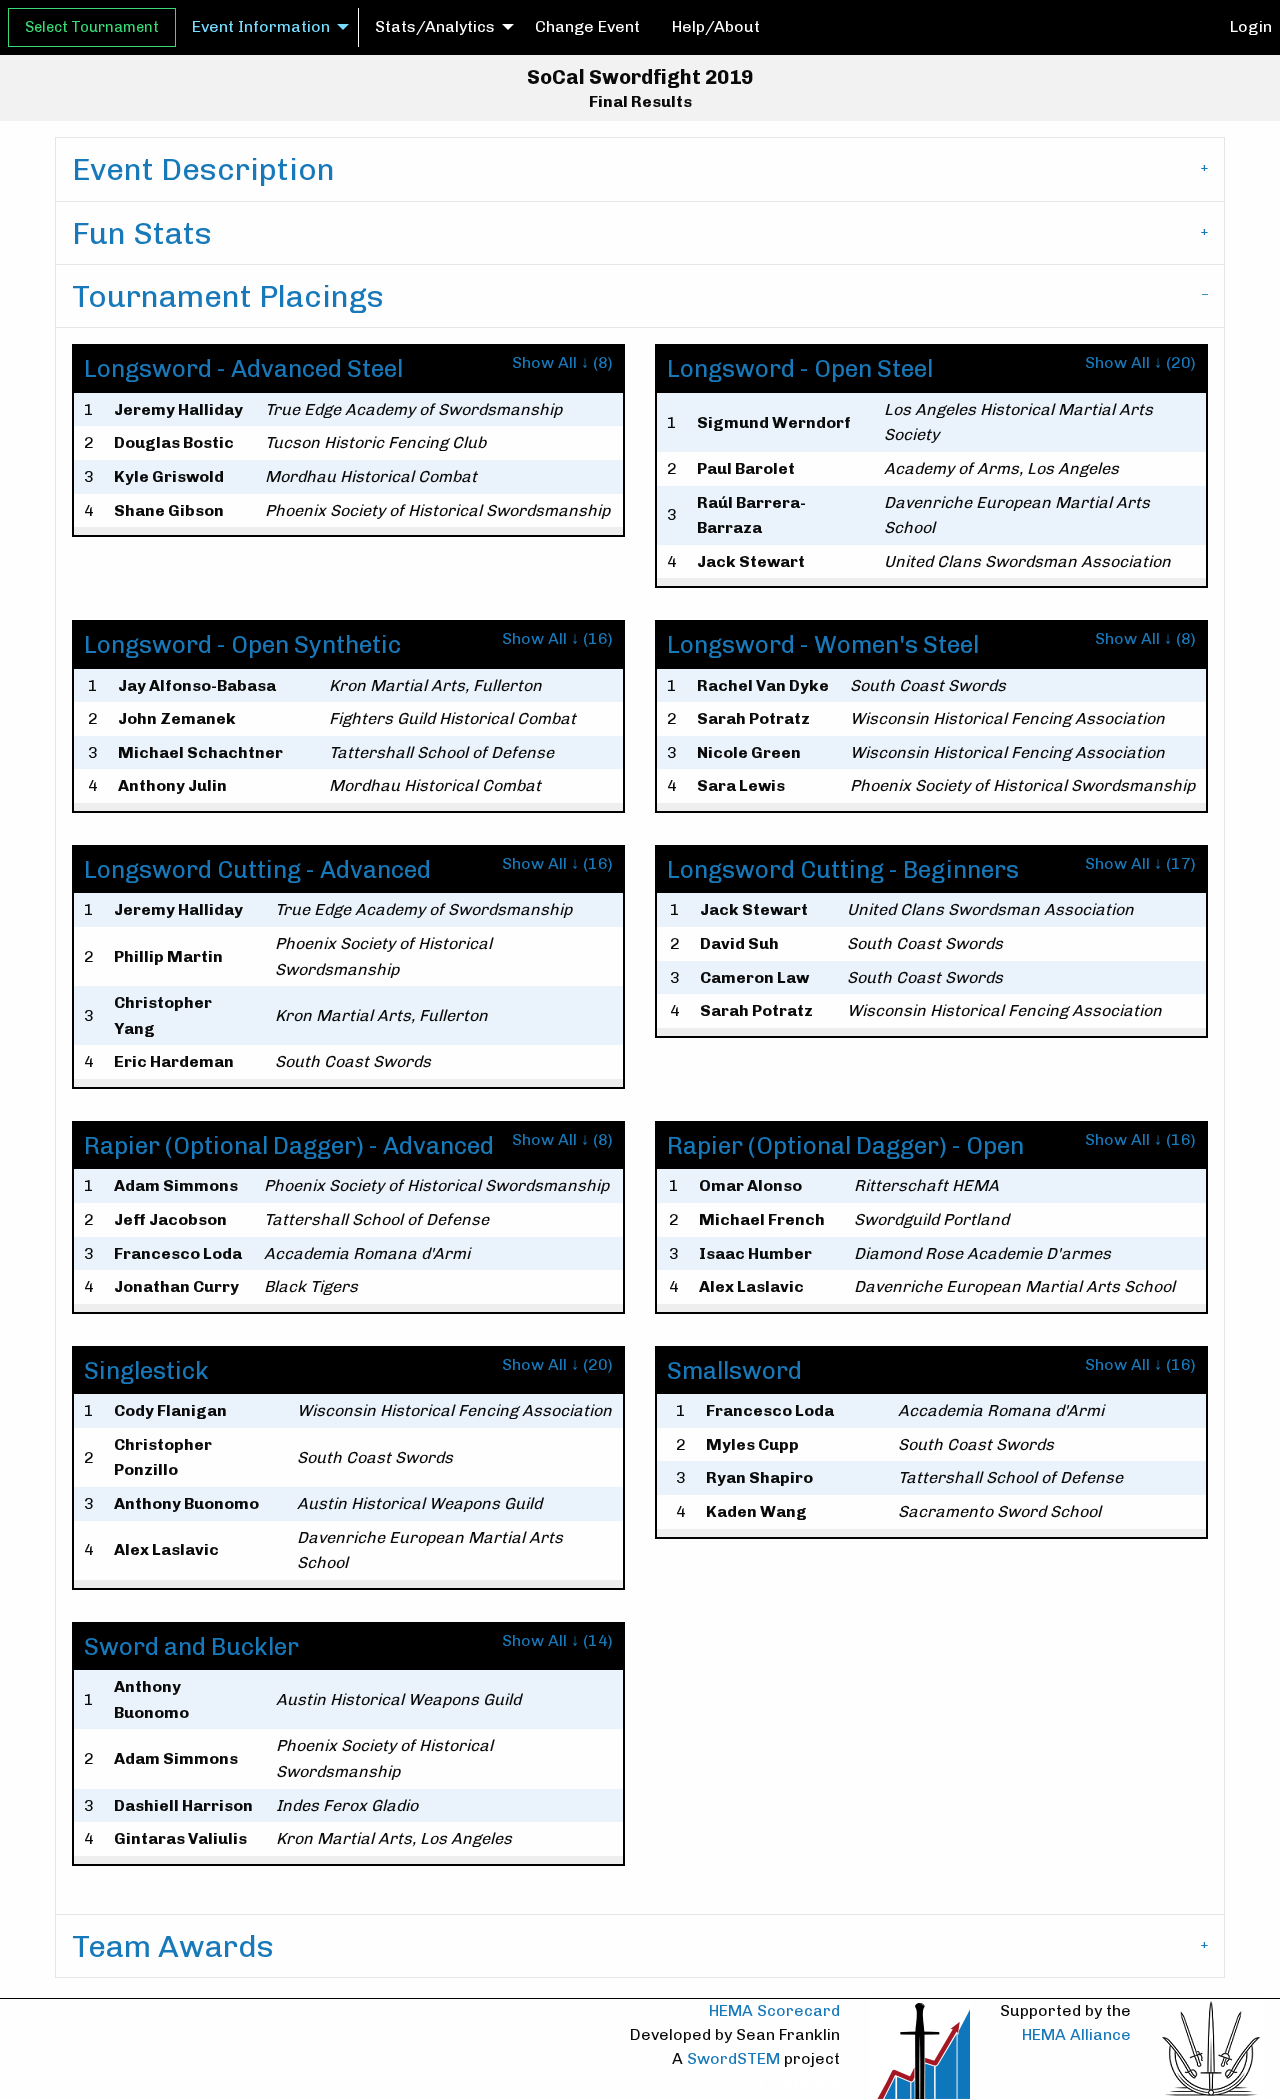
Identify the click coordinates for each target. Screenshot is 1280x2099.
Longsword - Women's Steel (823, 644)
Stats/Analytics (435, 26)
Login (1251, 26)
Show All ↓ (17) (1140, 863)
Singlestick (146, 1370)
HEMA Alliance (1076, 2034)
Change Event (587, 26)
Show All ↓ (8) (562, 362)
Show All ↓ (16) (557, 638)
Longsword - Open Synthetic (242, 644)
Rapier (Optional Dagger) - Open (845, 1145)
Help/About (716, 26)
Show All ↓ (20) (1140, 362)
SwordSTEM (733, 2058)
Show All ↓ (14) (557, 1640)
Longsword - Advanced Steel (243, 368)
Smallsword (734, 1370)
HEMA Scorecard (774, 2010)
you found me (788, 2082)
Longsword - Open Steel (800, 368)
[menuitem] (92, 27)
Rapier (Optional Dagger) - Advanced (289, 1145)
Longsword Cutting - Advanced (257, 869)
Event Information (261, 26)
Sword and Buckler (191, 1646)
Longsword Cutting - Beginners (843, 869)
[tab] (640, 168)
